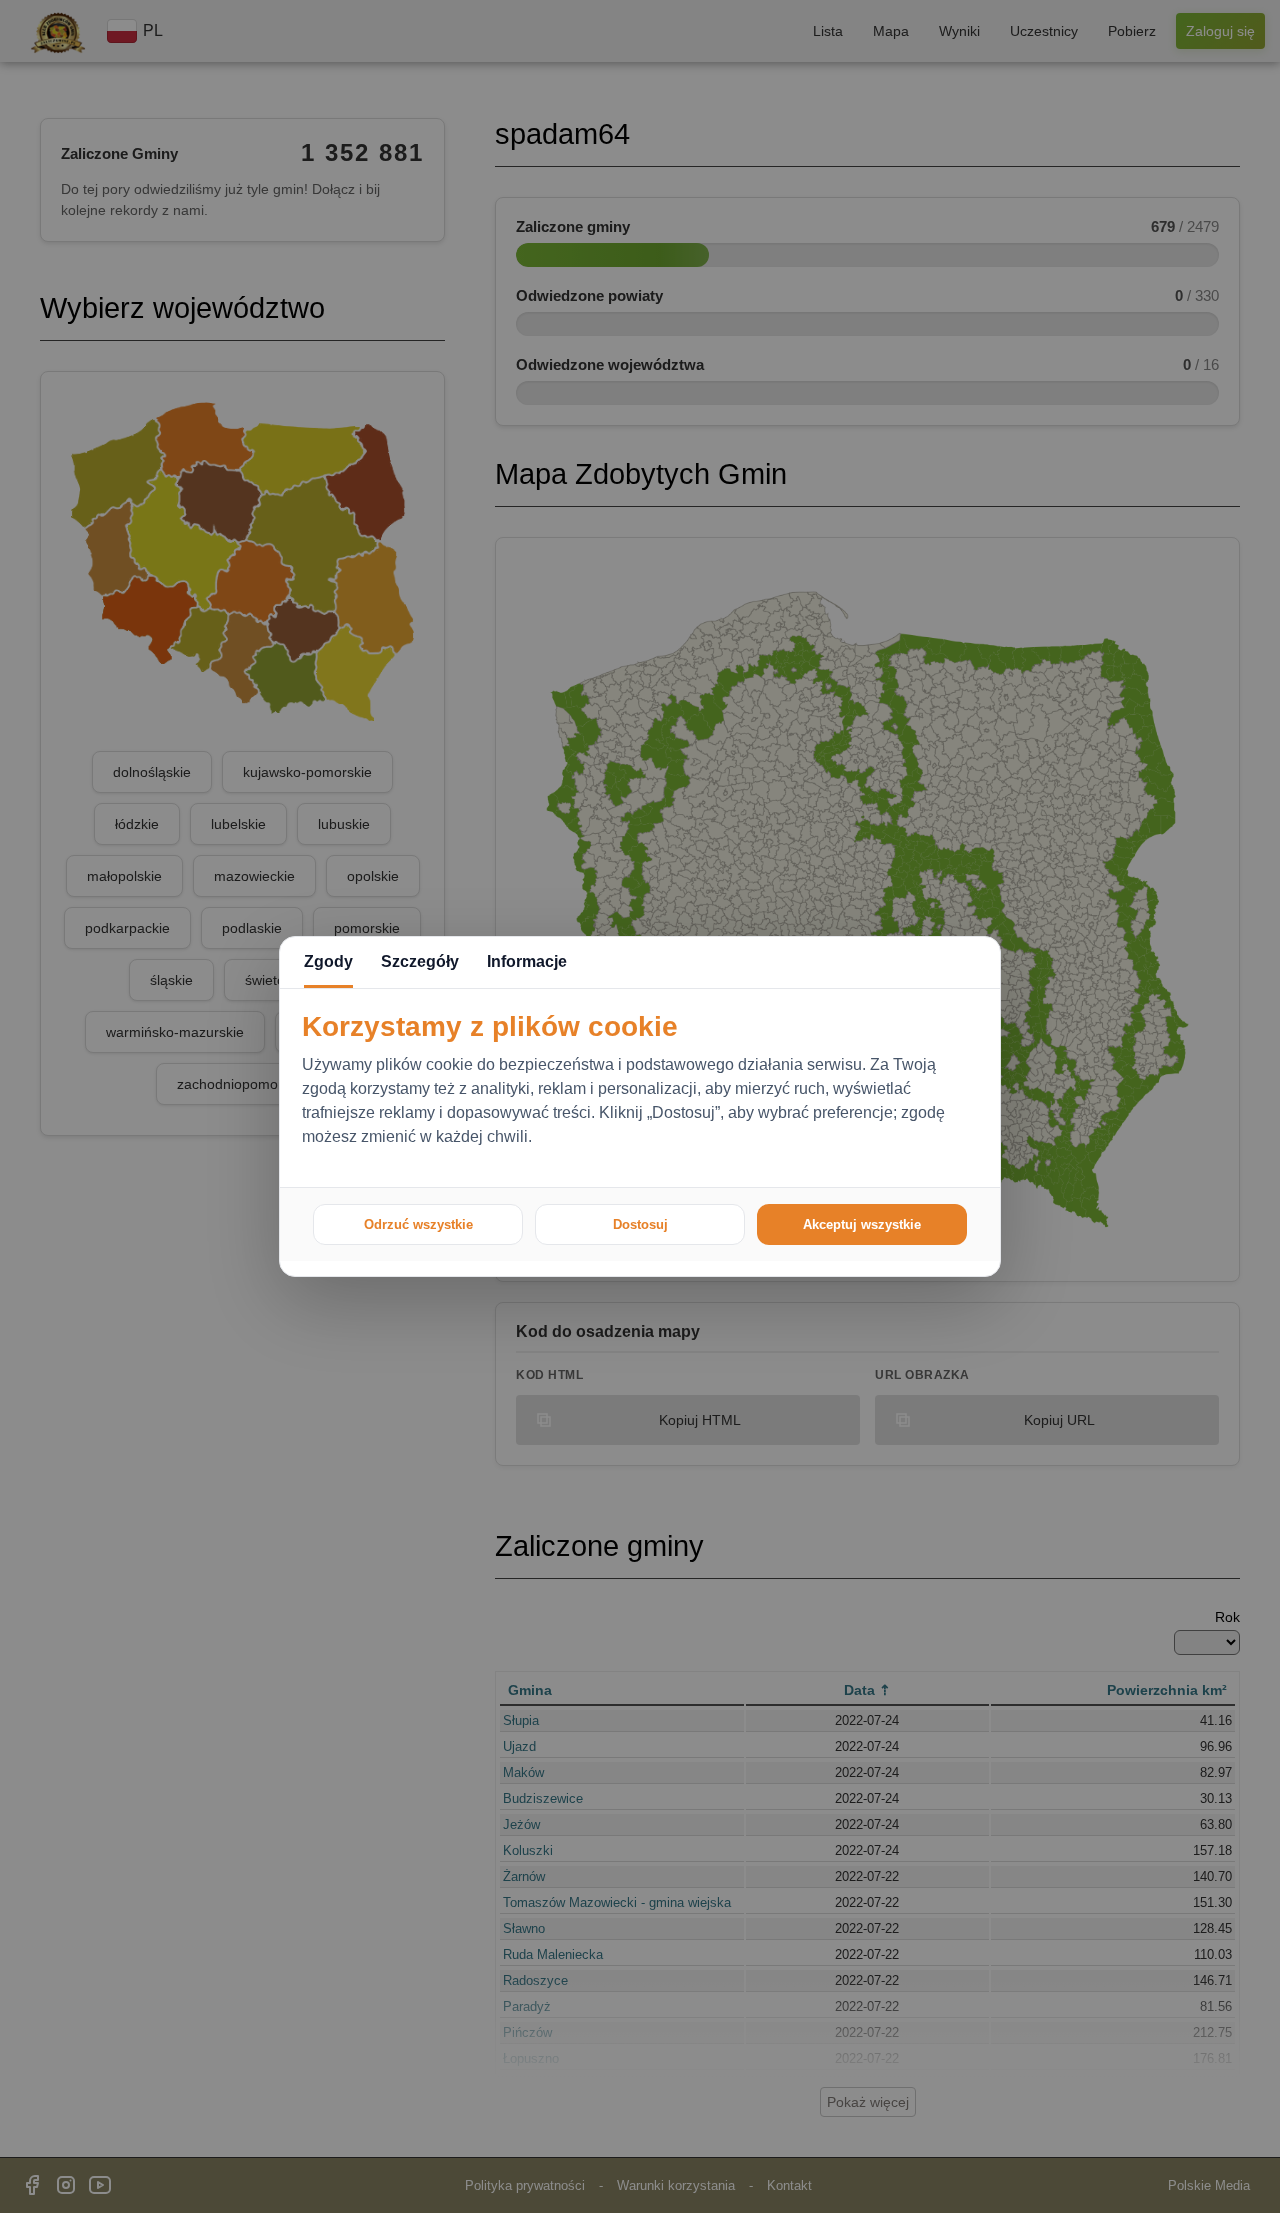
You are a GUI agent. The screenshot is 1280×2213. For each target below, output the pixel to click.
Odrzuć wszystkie (418, 1224)
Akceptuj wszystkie (862, 1224)
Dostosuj (640, 1224)
